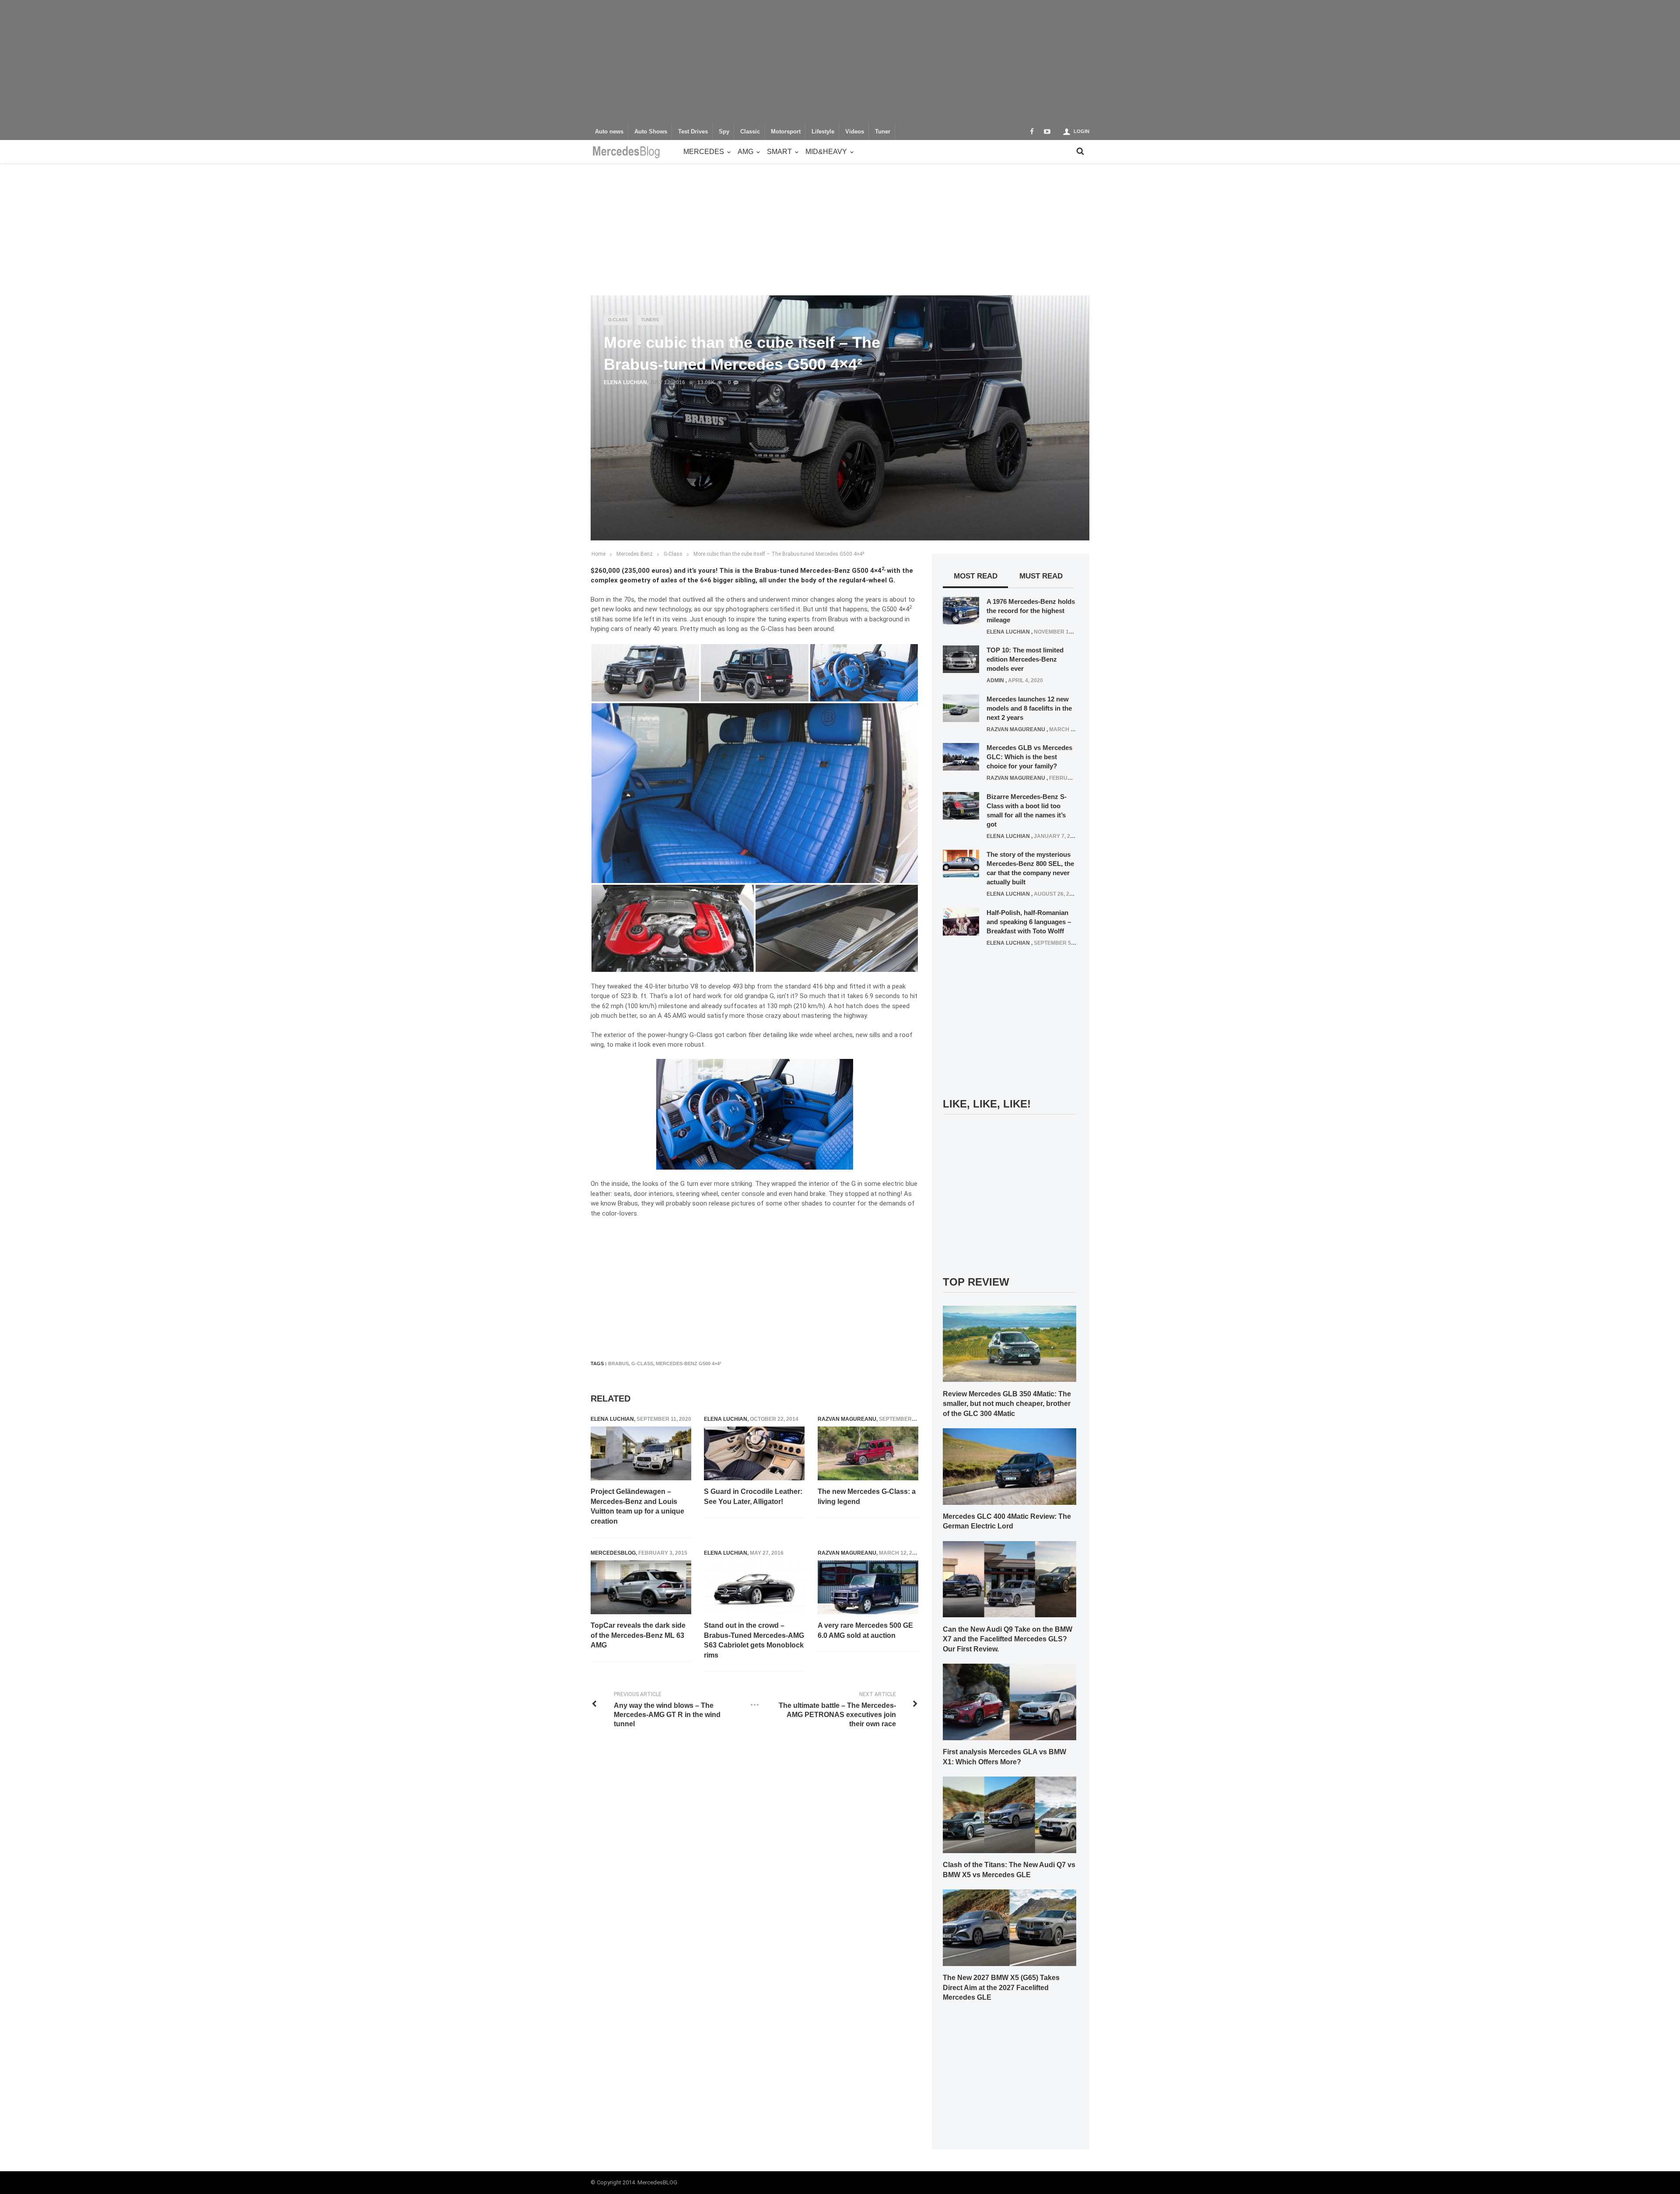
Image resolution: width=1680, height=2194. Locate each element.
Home (598, 554)
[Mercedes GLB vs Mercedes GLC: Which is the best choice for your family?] (961, 757)
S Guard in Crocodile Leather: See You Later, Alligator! (753, 1496)
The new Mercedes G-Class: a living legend (867, 1496)
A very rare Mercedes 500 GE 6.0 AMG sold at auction (865, 1630)
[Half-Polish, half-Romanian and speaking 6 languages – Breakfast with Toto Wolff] (961, 921)
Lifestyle (823, 132)
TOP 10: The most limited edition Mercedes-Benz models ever (1025, 659)
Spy (724, 132)
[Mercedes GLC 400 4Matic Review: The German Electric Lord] (1010, 1466)
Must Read (1041, 576)
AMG (745, 152)
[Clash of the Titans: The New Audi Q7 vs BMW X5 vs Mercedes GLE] (1010, 1814)
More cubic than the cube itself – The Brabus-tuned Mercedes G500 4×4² (779, 554)
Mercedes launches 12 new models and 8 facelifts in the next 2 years (1029, 708)
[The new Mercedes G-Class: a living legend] (868, 1454)
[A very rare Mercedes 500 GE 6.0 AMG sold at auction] (868, 1588)
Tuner (883, 132)
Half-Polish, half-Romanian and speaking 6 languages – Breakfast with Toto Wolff (1029, 922)
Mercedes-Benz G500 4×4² (689, 1363)
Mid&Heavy (826, 152)
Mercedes (704, 152)
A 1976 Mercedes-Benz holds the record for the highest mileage (1031, 611)
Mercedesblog (613, 1553)
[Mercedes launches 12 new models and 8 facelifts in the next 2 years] (961, 708)
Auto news (609, 132)
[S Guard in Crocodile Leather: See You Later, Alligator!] (754, 1454)
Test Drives (693, 132)
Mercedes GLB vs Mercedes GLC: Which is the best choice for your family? (1029, 757)
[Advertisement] (840, 61)
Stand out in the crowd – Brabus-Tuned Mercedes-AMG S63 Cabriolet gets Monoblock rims (754, 1640)
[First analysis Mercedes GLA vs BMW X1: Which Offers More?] (1010, 1702)
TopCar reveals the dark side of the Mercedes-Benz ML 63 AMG (638, 1635)
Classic (750, 132)
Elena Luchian (625, 382)
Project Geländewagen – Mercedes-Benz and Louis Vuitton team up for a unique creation (637, 1506)
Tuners (650, 320)
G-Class (618, 320)
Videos (855, 132)
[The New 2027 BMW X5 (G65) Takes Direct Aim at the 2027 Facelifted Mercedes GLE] (1010, 1927)
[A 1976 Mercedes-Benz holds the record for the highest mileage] (961, 610)
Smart (779, 152)
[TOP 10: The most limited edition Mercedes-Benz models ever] (961, 659)
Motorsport (786, 132)
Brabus (618, 1363)
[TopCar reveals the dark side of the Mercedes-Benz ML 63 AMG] (641, 1588)
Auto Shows (651, 132)
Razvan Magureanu (847, 1419)
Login (1081, 131)
